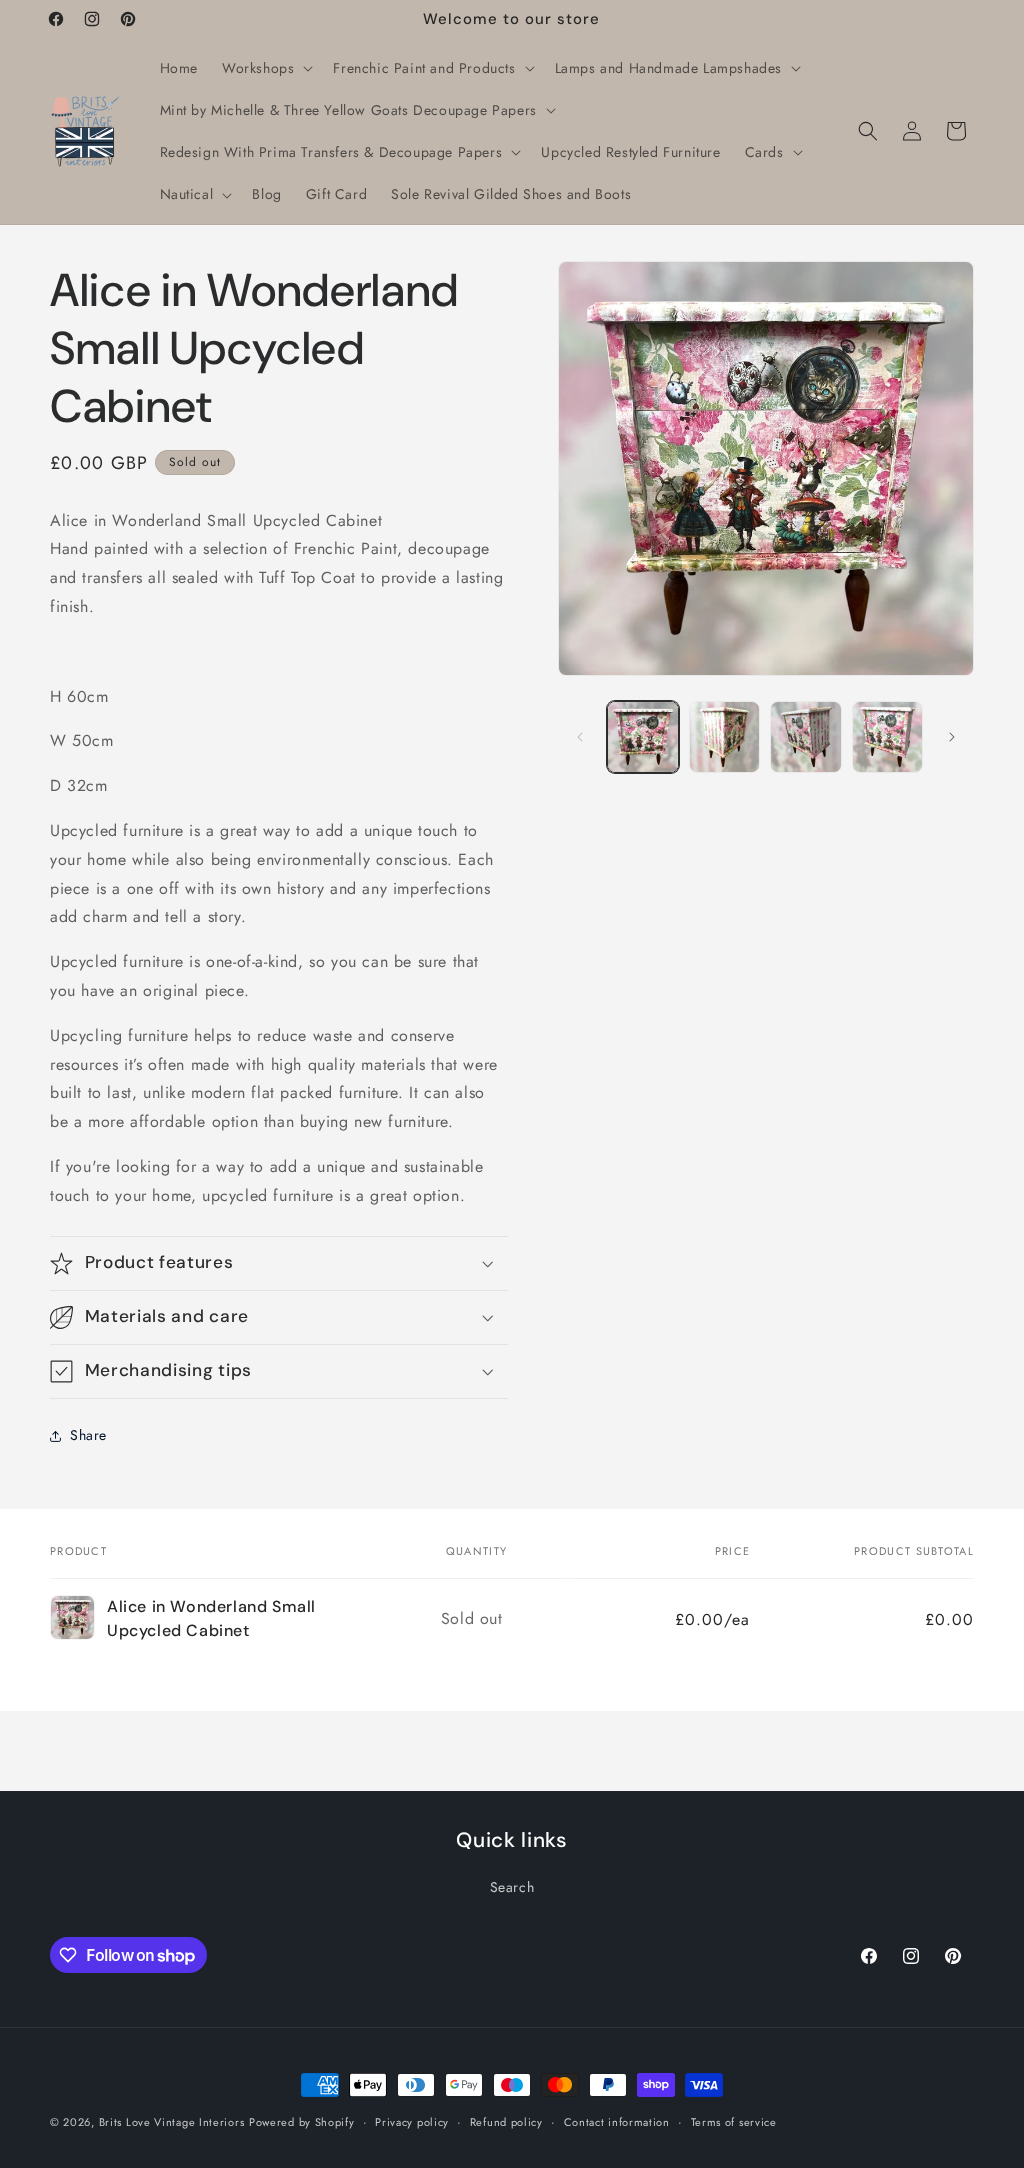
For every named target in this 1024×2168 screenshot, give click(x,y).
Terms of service (734, 2122)
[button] (265, 68)
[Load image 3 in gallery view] (805, 736)
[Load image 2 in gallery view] (724, 736)
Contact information (617, 2122)
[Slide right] (952, 737)
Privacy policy (412, 2122)
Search (512, 1887)
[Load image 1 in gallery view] (642, 736)
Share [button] (88, 1435)
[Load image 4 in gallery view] (887, 736)
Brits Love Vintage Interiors (172, 2122)
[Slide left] (580, 737)
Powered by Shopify (302, 2122)
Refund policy (506, 2122)
